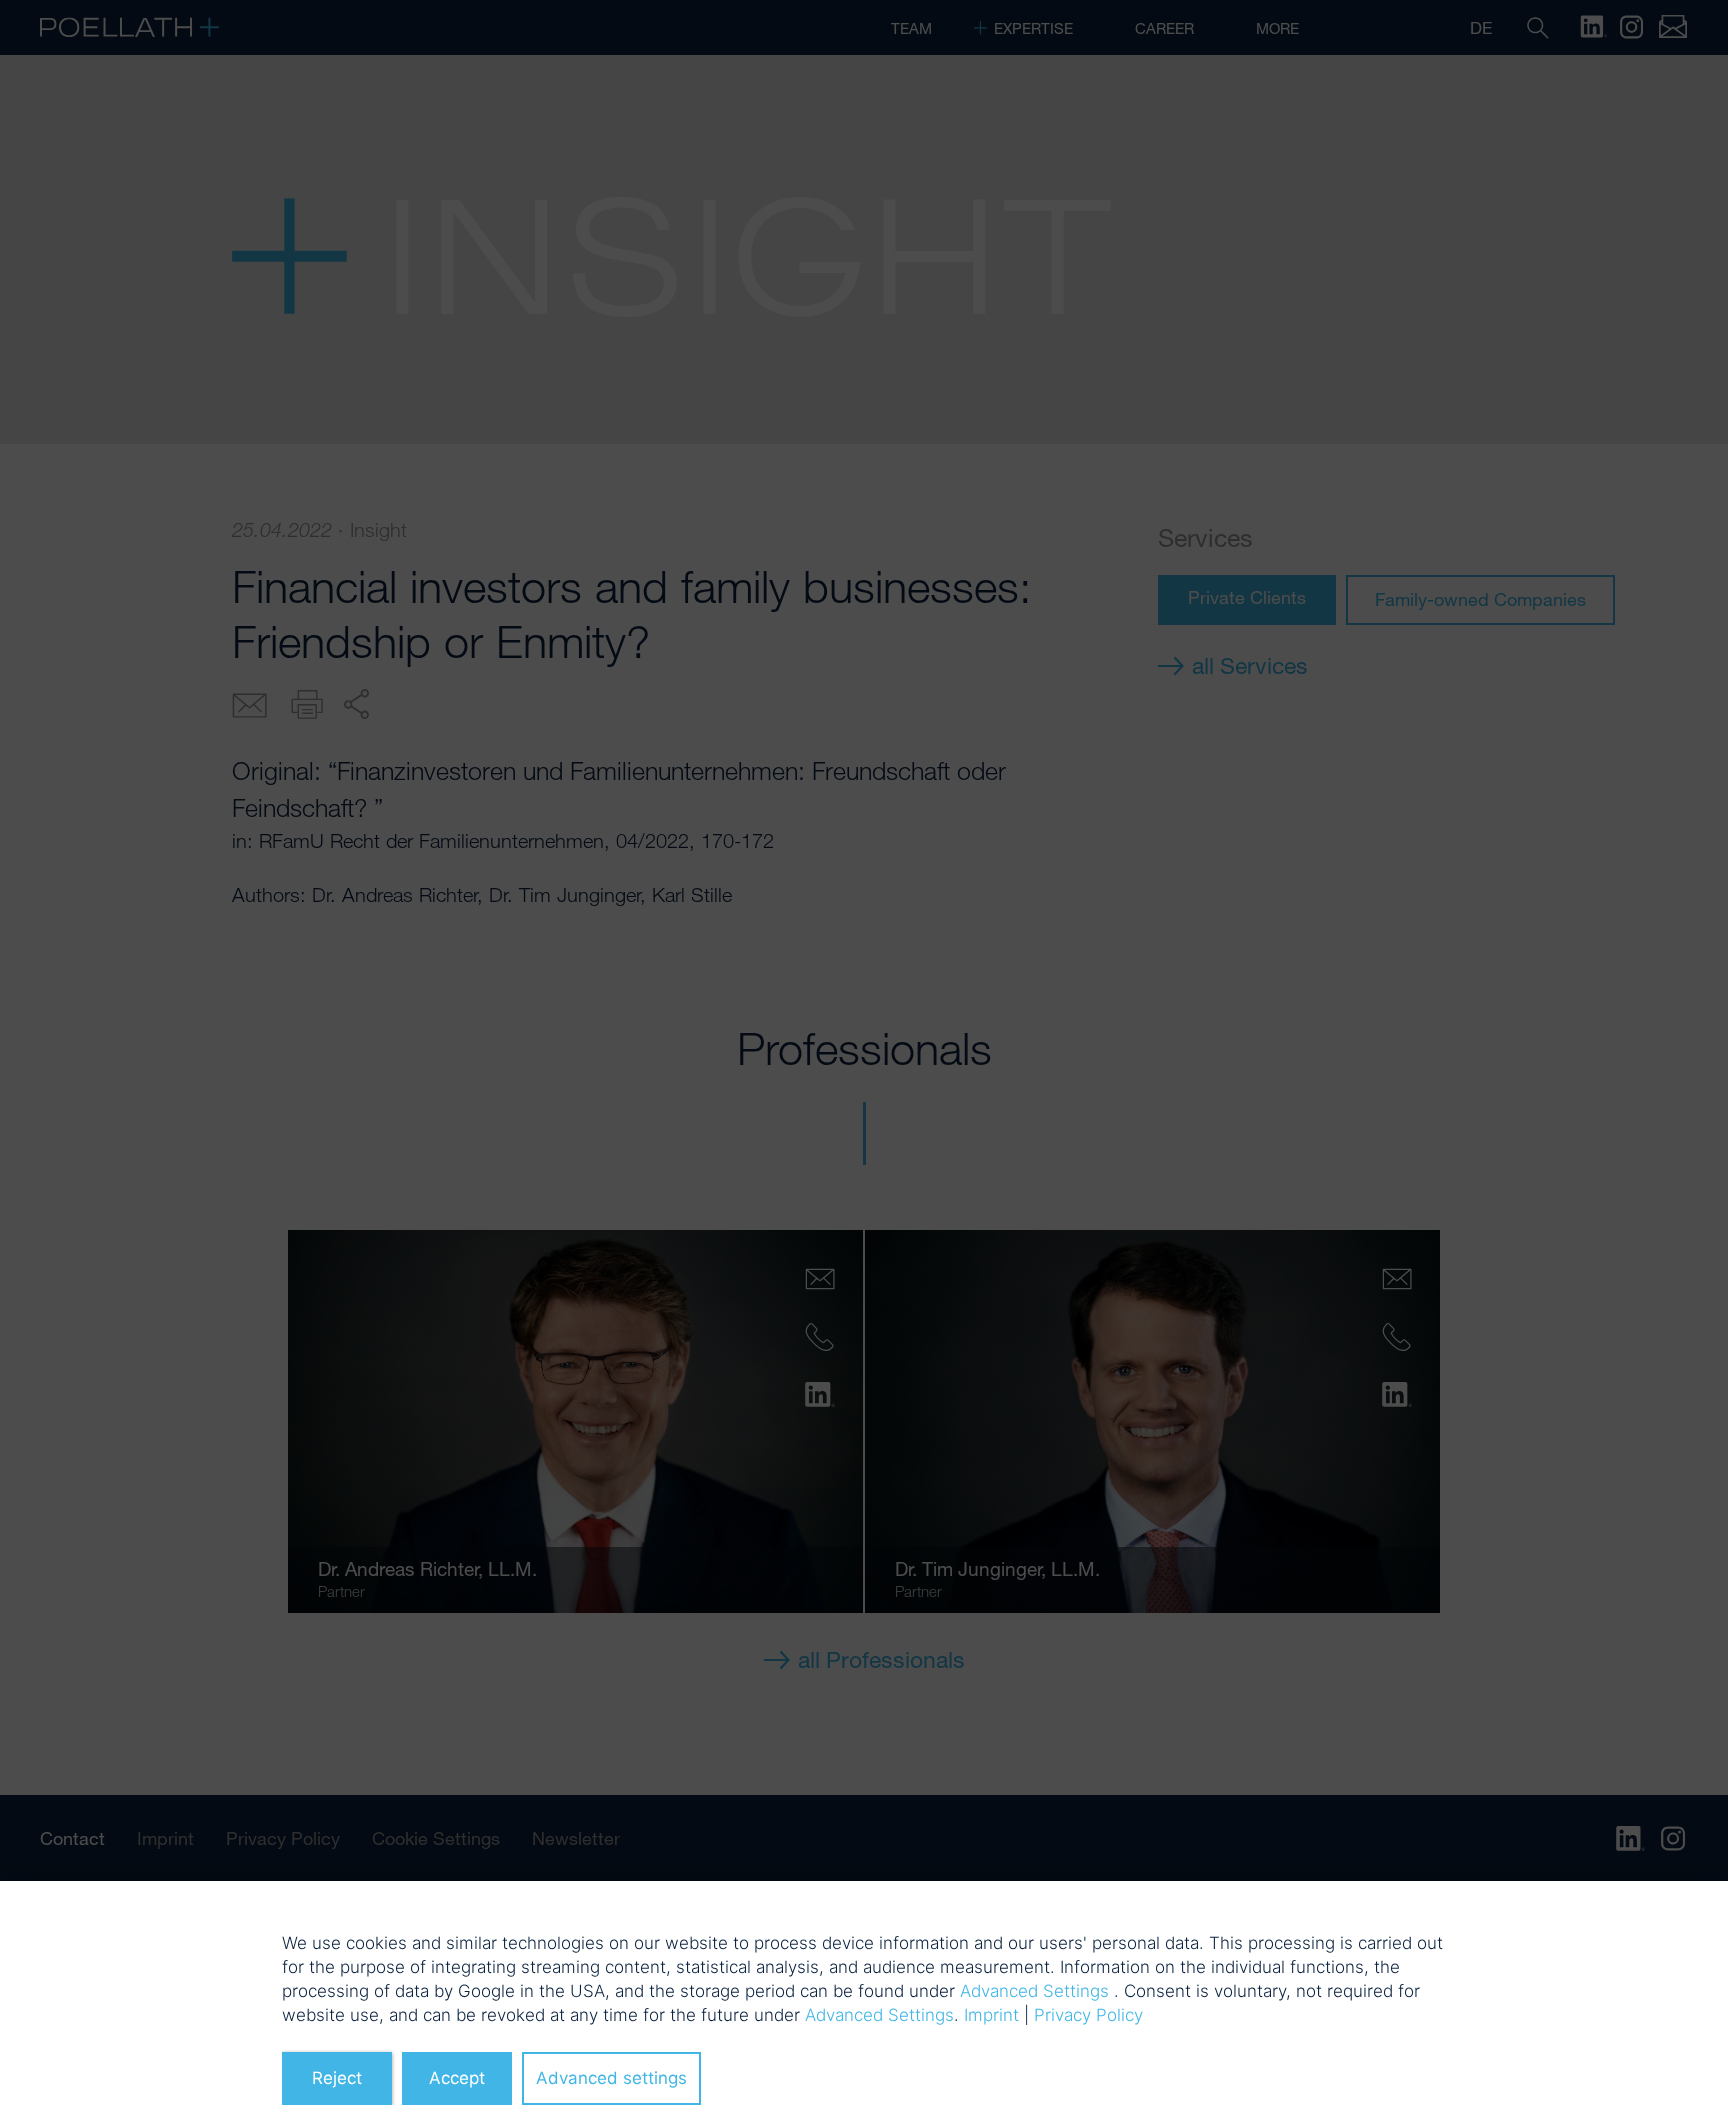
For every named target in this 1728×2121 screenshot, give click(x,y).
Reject (337, 2078)
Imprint (991, 2015)
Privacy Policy (1088, 2015)
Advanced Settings (1034, 1991)
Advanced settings (611, 2078)
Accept (457, 2078)
